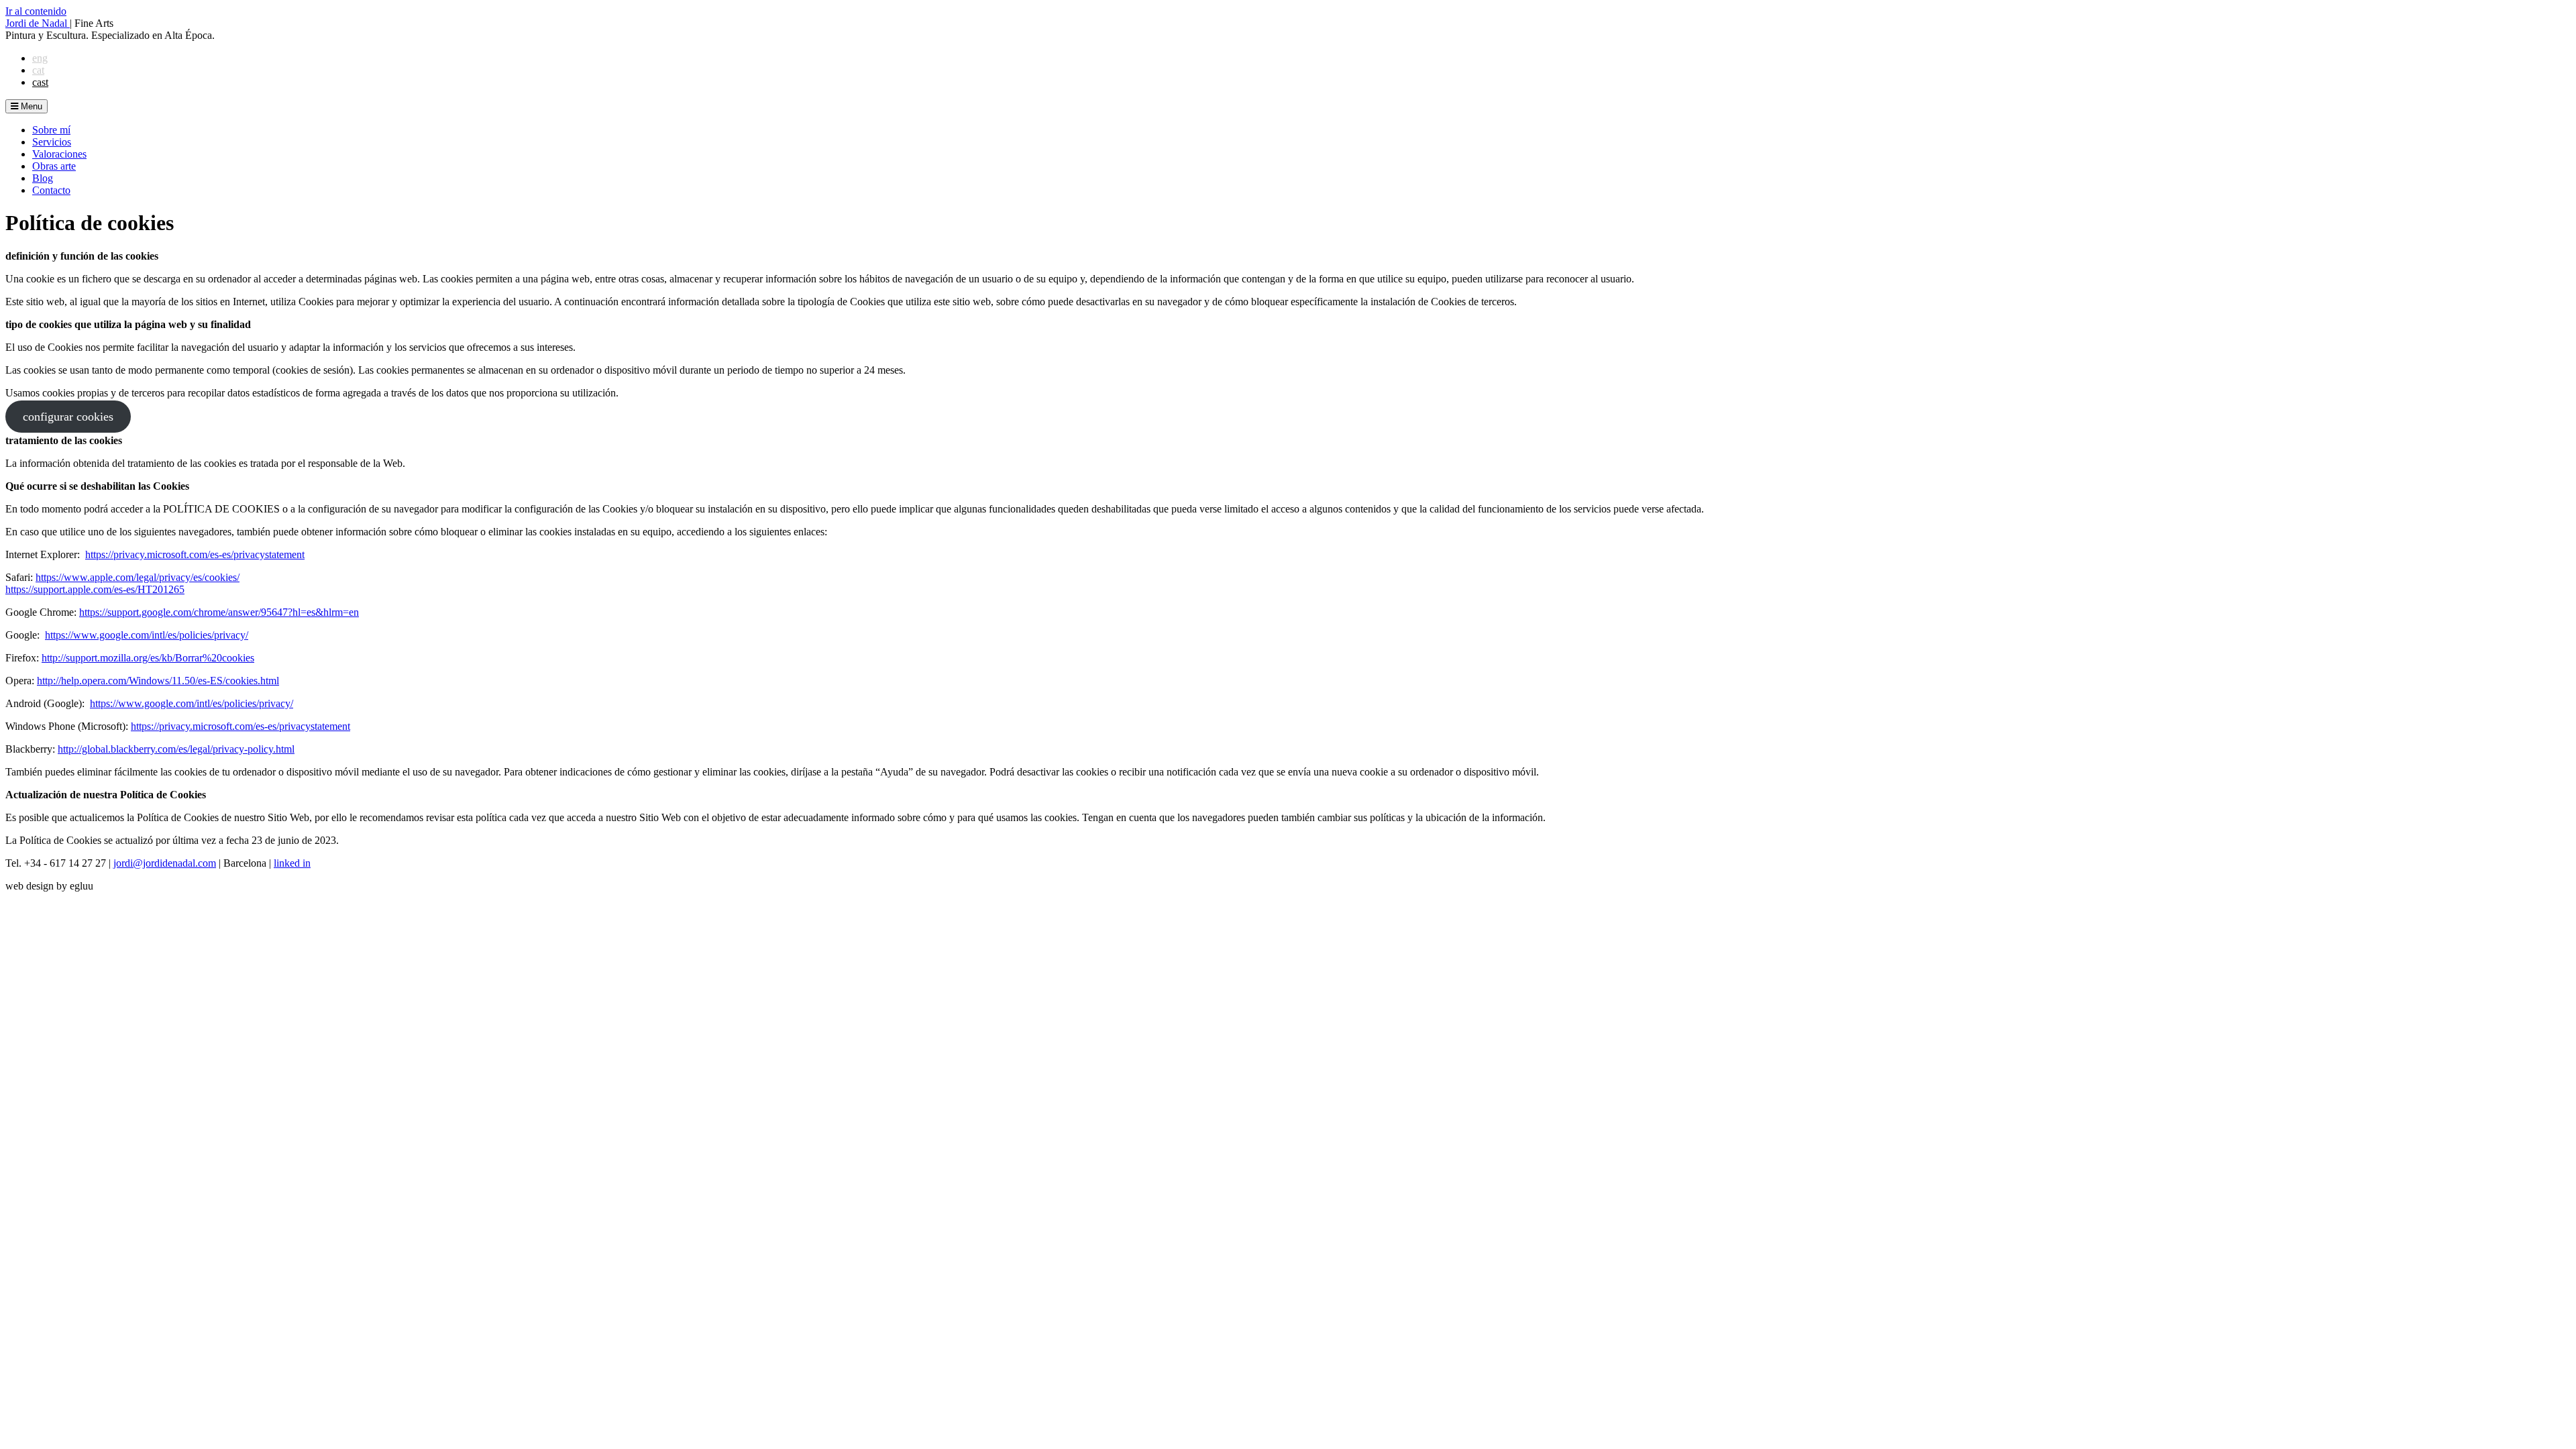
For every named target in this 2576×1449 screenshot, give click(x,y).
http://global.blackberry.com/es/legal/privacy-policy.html (176, 749)
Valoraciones (59, 154)
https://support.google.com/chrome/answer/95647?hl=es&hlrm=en (219, 612)
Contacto (51, 190)
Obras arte (54, 166)
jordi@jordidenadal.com (165, 863)
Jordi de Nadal (38, 23)
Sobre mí (51, 130)
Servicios (52, 142)
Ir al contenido (36, 11)
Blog (43, 178)
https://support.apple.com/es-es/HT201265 (95, 589)
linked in (292, 863)
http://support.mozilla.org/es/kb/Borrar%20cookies (148, 658)
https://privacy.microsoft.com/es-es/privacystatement (195, 554)
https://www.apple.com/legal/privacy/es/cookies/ (138, 577)
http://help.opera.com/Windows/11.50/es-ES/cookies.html (158, 681)
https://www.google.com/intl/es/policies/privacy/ (147, 635)
